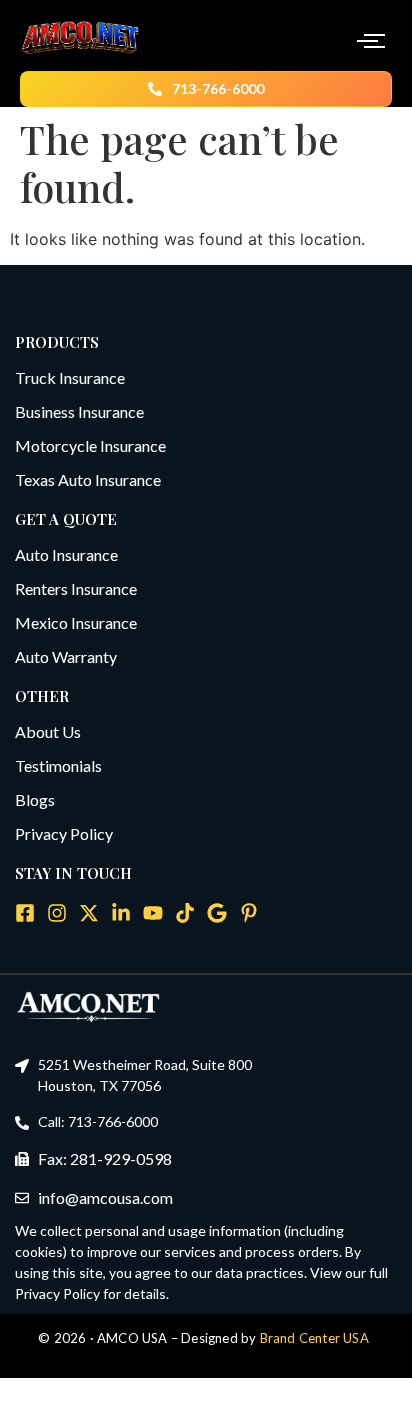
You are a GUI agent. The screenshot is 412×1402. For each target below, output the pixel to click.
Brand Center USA (314, 1338)
